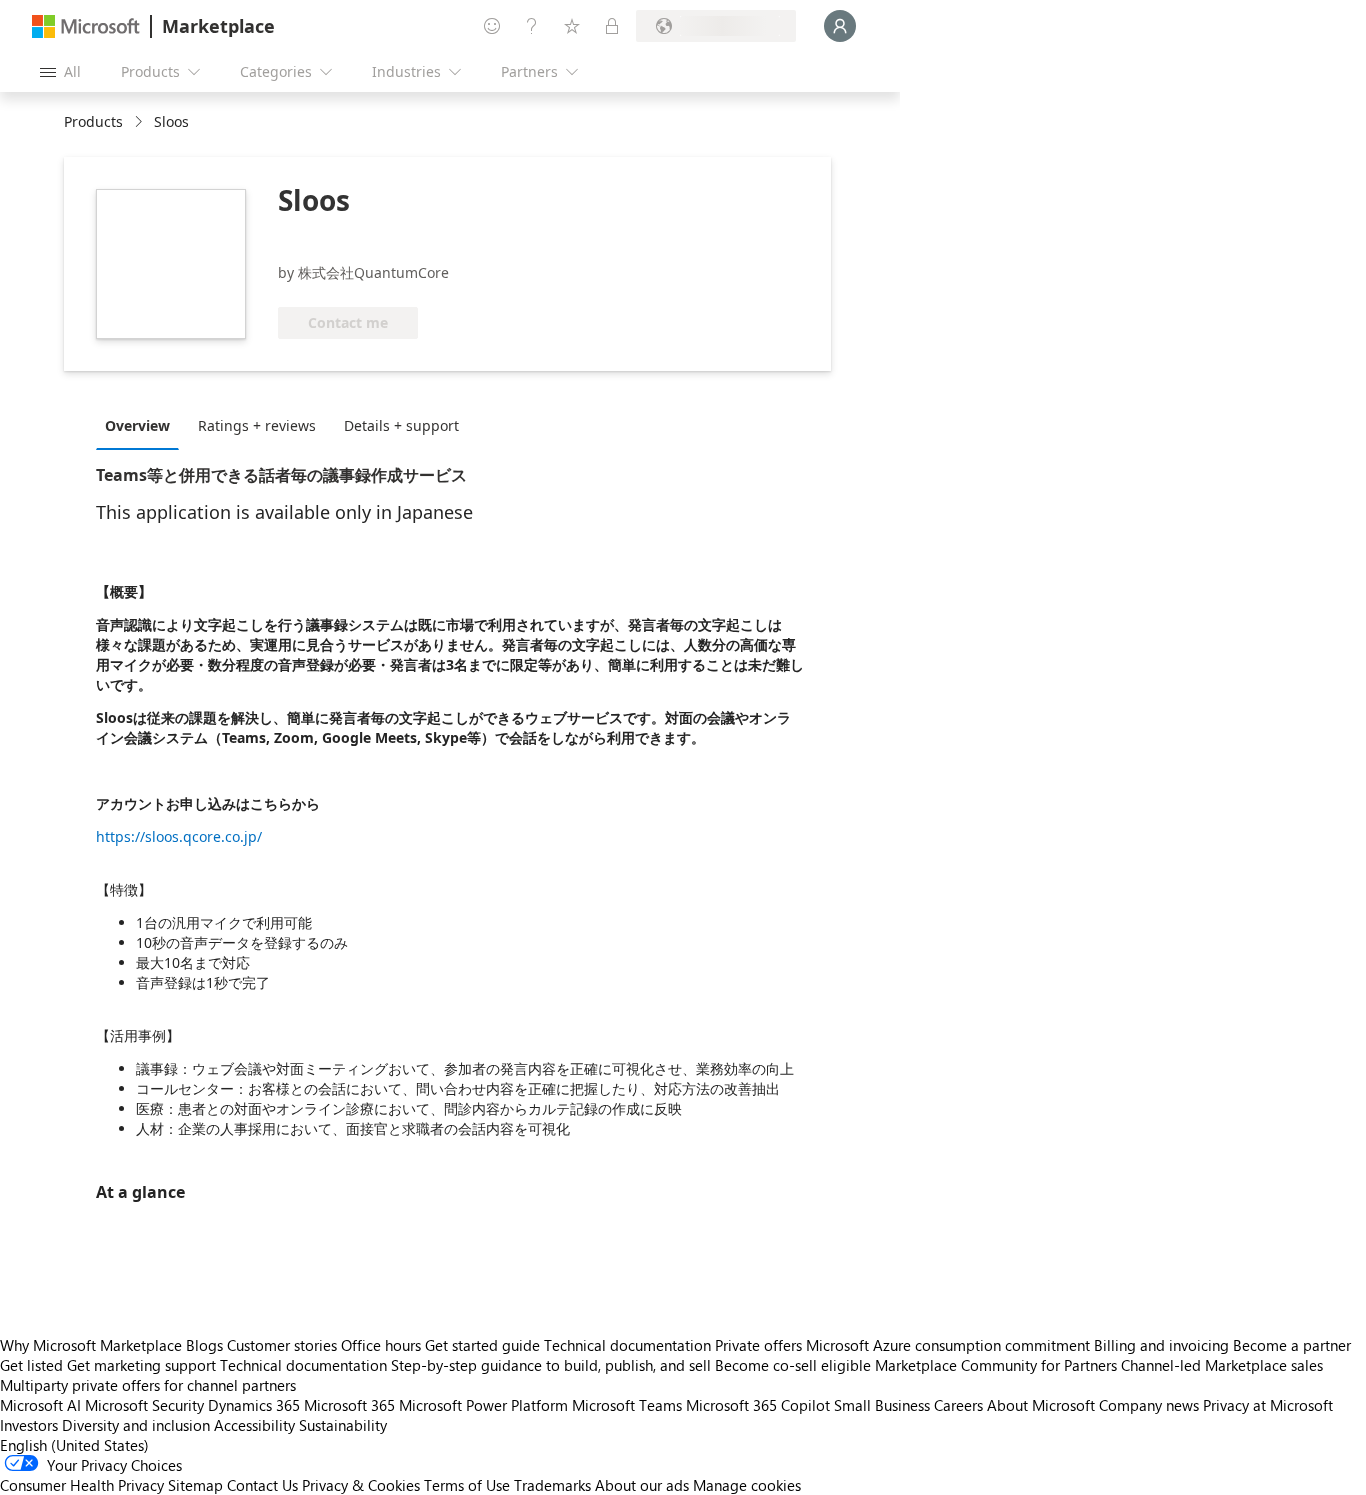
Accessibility (254, 1425)
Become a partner (1292, 1345)
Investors (29, 1425)
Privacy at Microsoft (1268, 1405)
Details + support (401, 425)
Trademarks (552, 1485)
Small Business (882, 1405)
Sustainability (343, 1425)
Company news (1149, 1405)
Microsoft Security (144, 1405)
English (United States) (74, 1445)
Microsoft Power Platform (483, 1405)
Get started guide (482, 1345)
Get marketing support (141, 1365)
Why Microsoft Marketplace (91, 1345)
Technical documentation (627, 1345)
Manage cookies (747, 1485)
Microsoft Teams (627, 1405)
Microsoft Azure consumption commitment (950, 1345)
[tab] (142, 425)
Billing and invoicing (1161, 1345)
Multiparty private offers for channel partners (148, 1385)
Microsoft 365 (349, 1405)
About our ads (642, 1485)
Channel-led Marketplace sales (1222, 1365)
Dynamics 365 (254, 1405)
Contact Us (262, 1485)
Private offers (758, 1345)
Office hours (381, 1345)
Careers (958, 1405)
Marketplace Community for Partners (996, 1365)
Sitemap (195, 1485)
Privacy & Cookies (361, 1485)
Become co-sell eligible (793, 1365)
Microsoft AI (40, 1405)
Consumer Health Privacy (82, 1485)
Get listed (31, 1365)
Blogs (204, 1345)
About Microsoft (1041, 1405)
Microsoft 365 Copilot (758, 1405)
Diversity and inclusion (136, 1425)
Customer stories (282, 1345)
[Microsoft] (86, 26)
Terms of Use (467, 1485)
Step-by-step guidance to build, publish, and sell (551, 1365)
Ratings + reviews (257, 425)
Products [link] (93, 121)
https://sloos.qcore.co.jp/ (179, 836)
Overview (137, 425)
